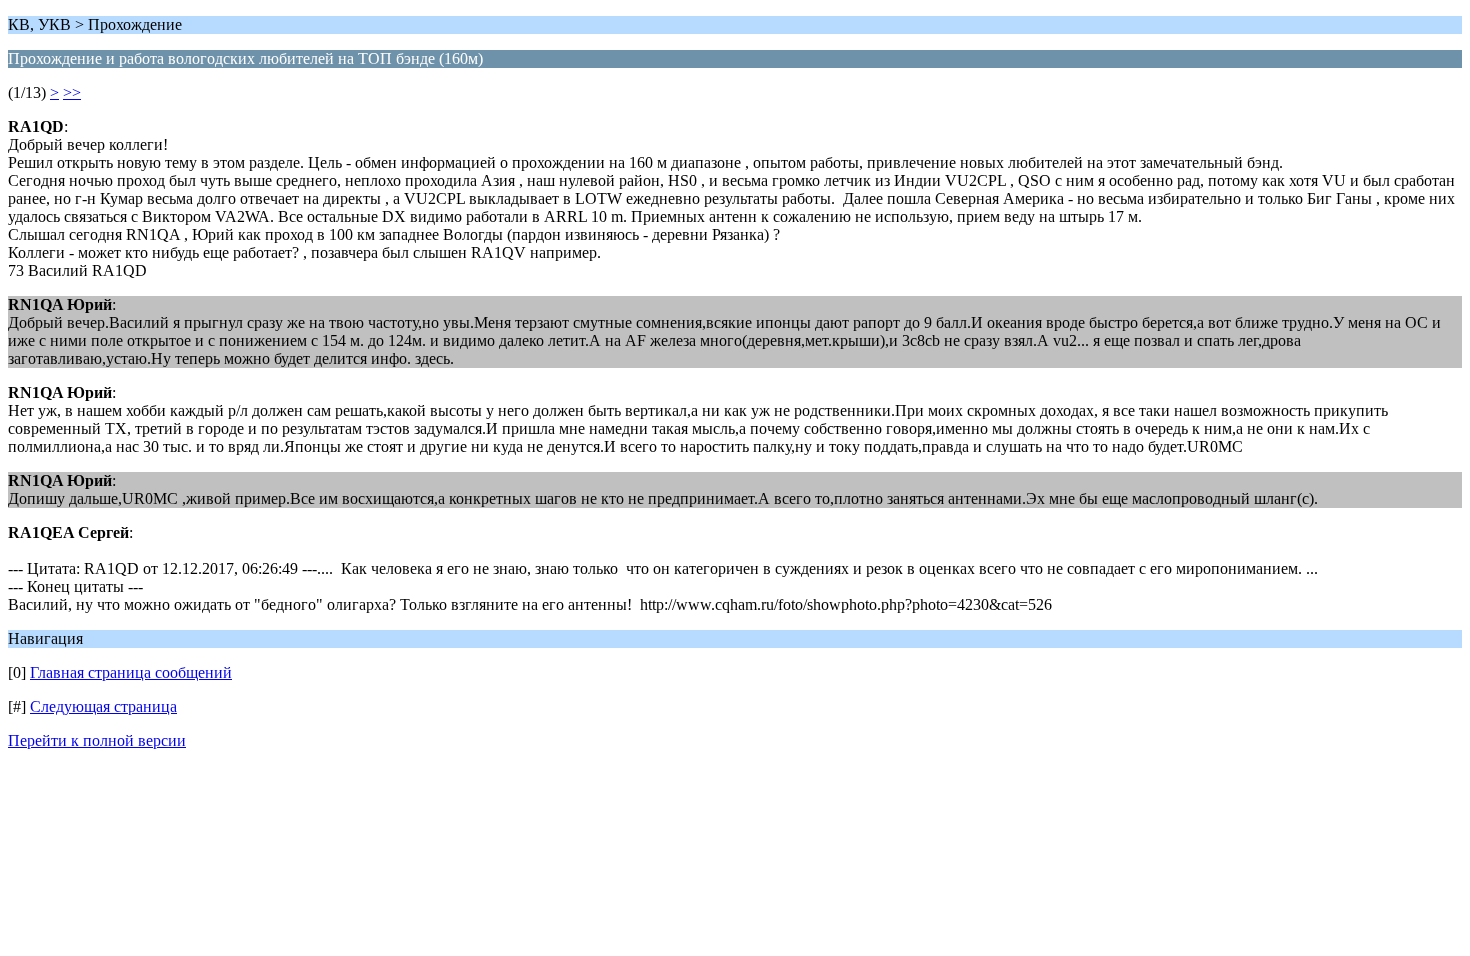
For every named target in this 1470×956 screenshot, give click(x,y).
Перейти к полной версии (97, 740)
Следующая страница (103, 706)
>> (72, 92)
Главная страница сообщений (131, 672)
